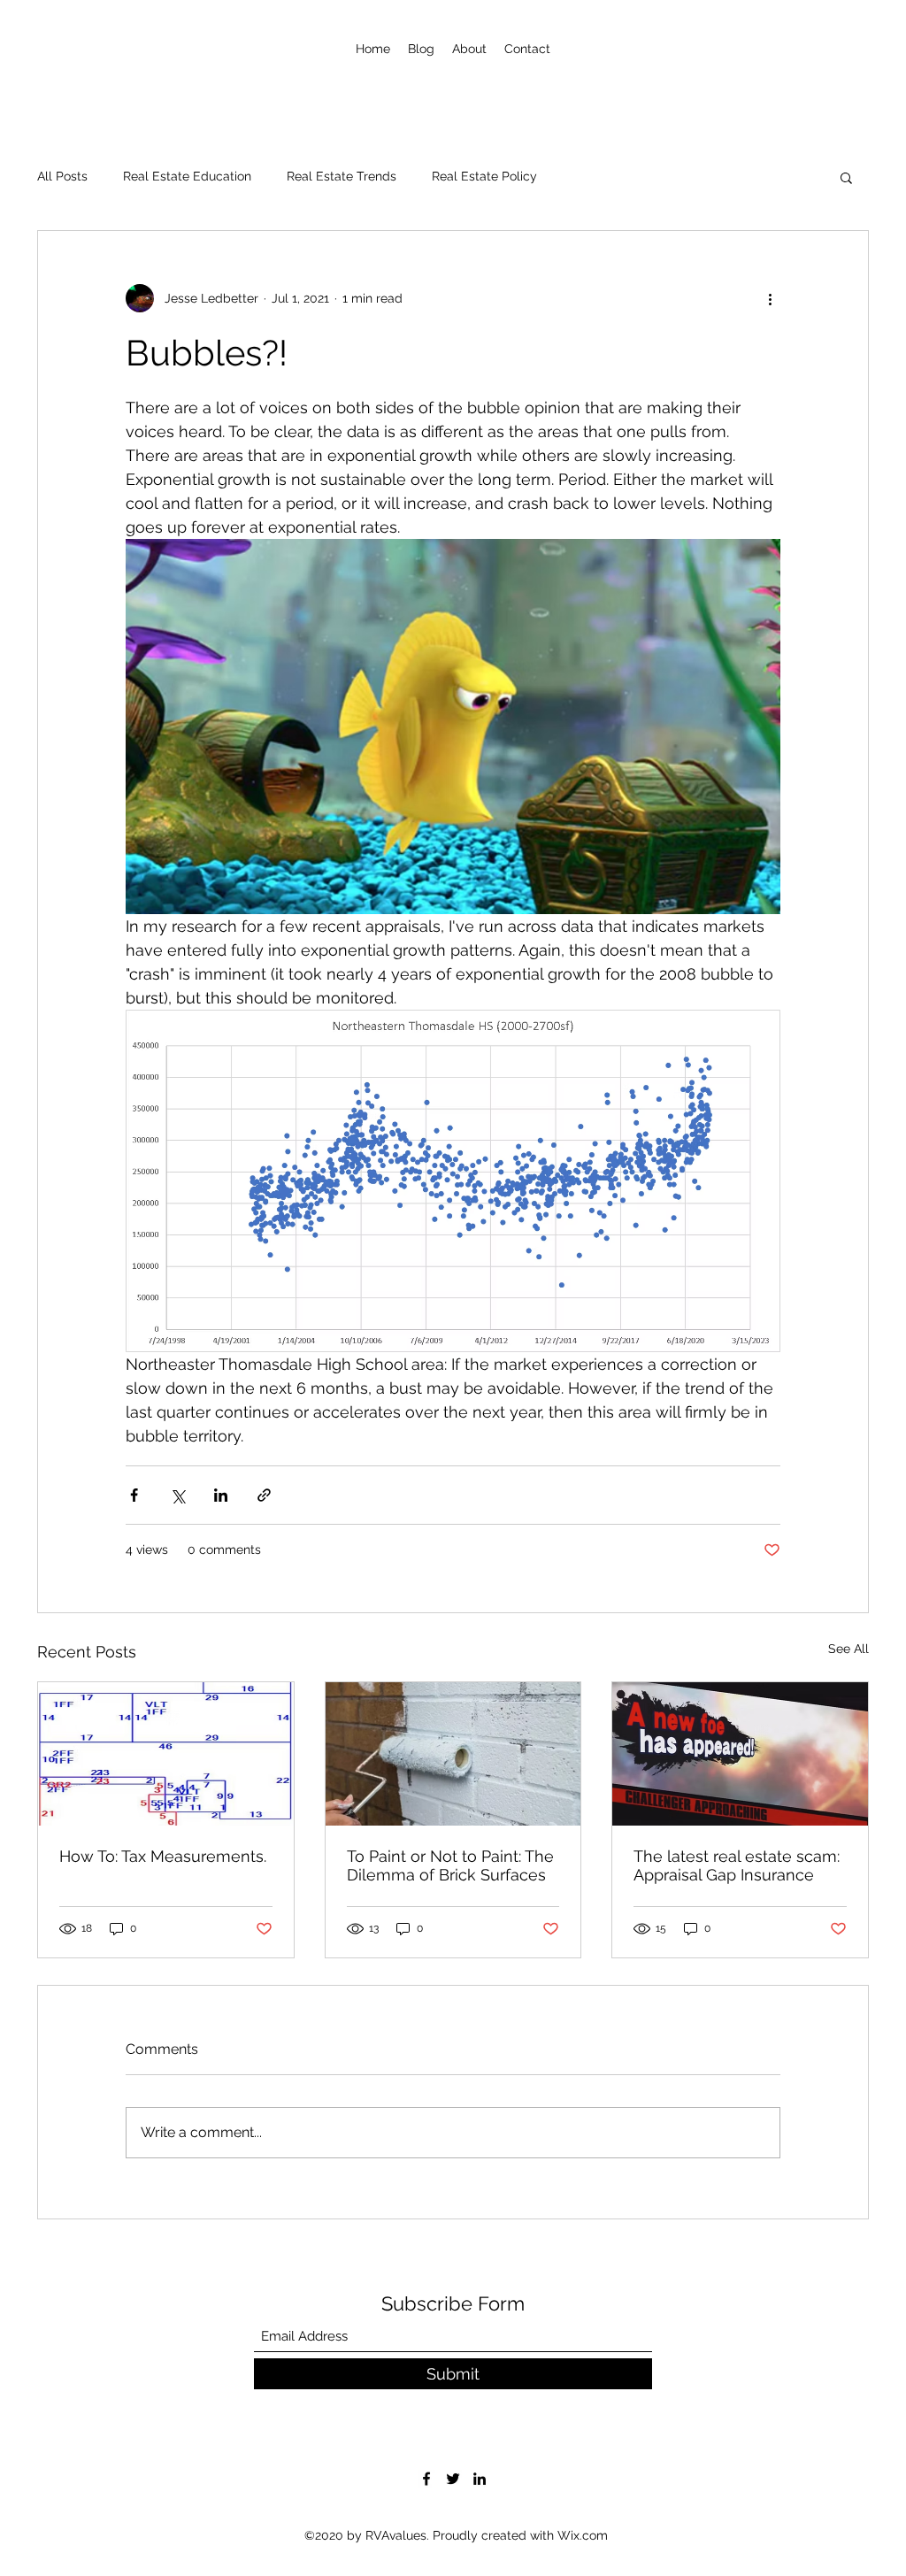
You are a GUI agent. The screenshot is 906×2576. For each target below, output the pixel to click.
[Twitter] (453, 2479)
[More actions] (770, 298)
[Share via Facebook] (134, 1495)
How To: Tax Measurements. (163, 1856)
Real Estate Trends (342, 176)
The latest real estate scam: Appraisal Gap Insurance (737, 1865)
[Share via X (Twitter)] (177, 1495)
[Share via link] (264, 1495)
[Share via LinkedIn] (221, 1495)
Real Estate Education (187, 176)
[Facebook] (426, 2479)
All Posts (62, 176)
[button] (846, 177)
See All (848, 1649)
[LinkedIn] (480, 2479)
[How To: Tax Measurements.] (166, 1754)
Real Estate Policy (484, 176)
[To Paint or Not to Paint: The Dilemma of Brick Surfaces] (453, 1754)
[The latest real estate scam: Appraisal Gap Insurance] (740, 1754)
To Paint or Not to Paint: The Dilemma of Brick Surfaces (450, 1865)
